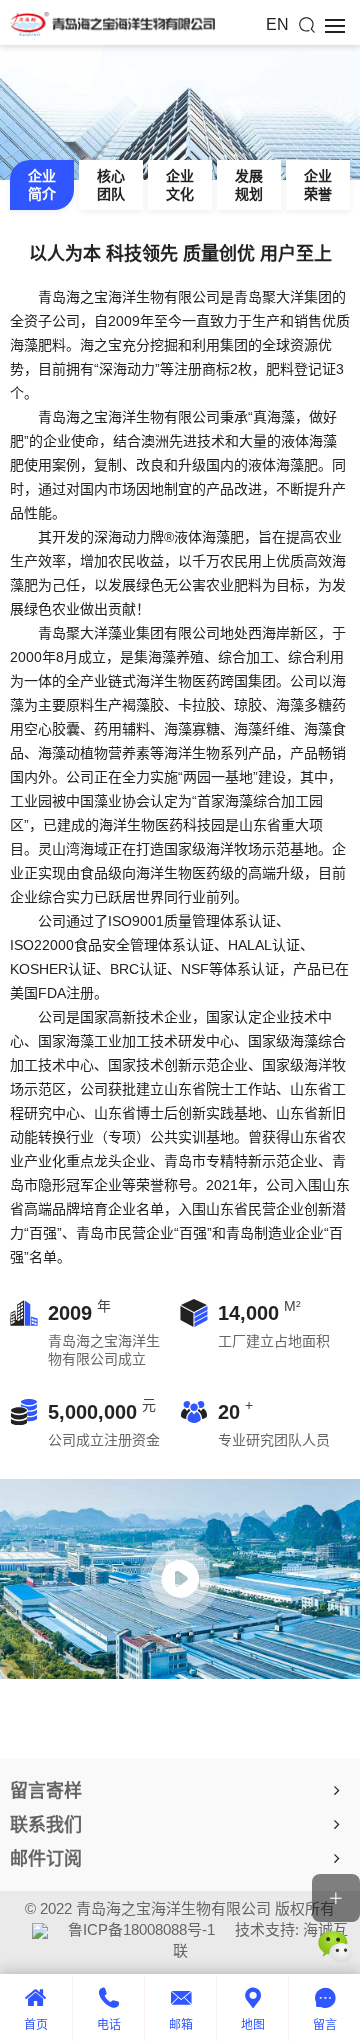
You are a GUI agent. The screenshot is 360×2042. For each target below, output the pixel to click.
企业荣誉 (318, 185)
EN (277, 24)
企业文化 (180, 185)
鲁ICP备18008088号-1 (141, 1929)
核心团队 (111, 185)
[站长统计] (40, 1929)
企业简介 (42, 185)
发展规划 (249, 185)
